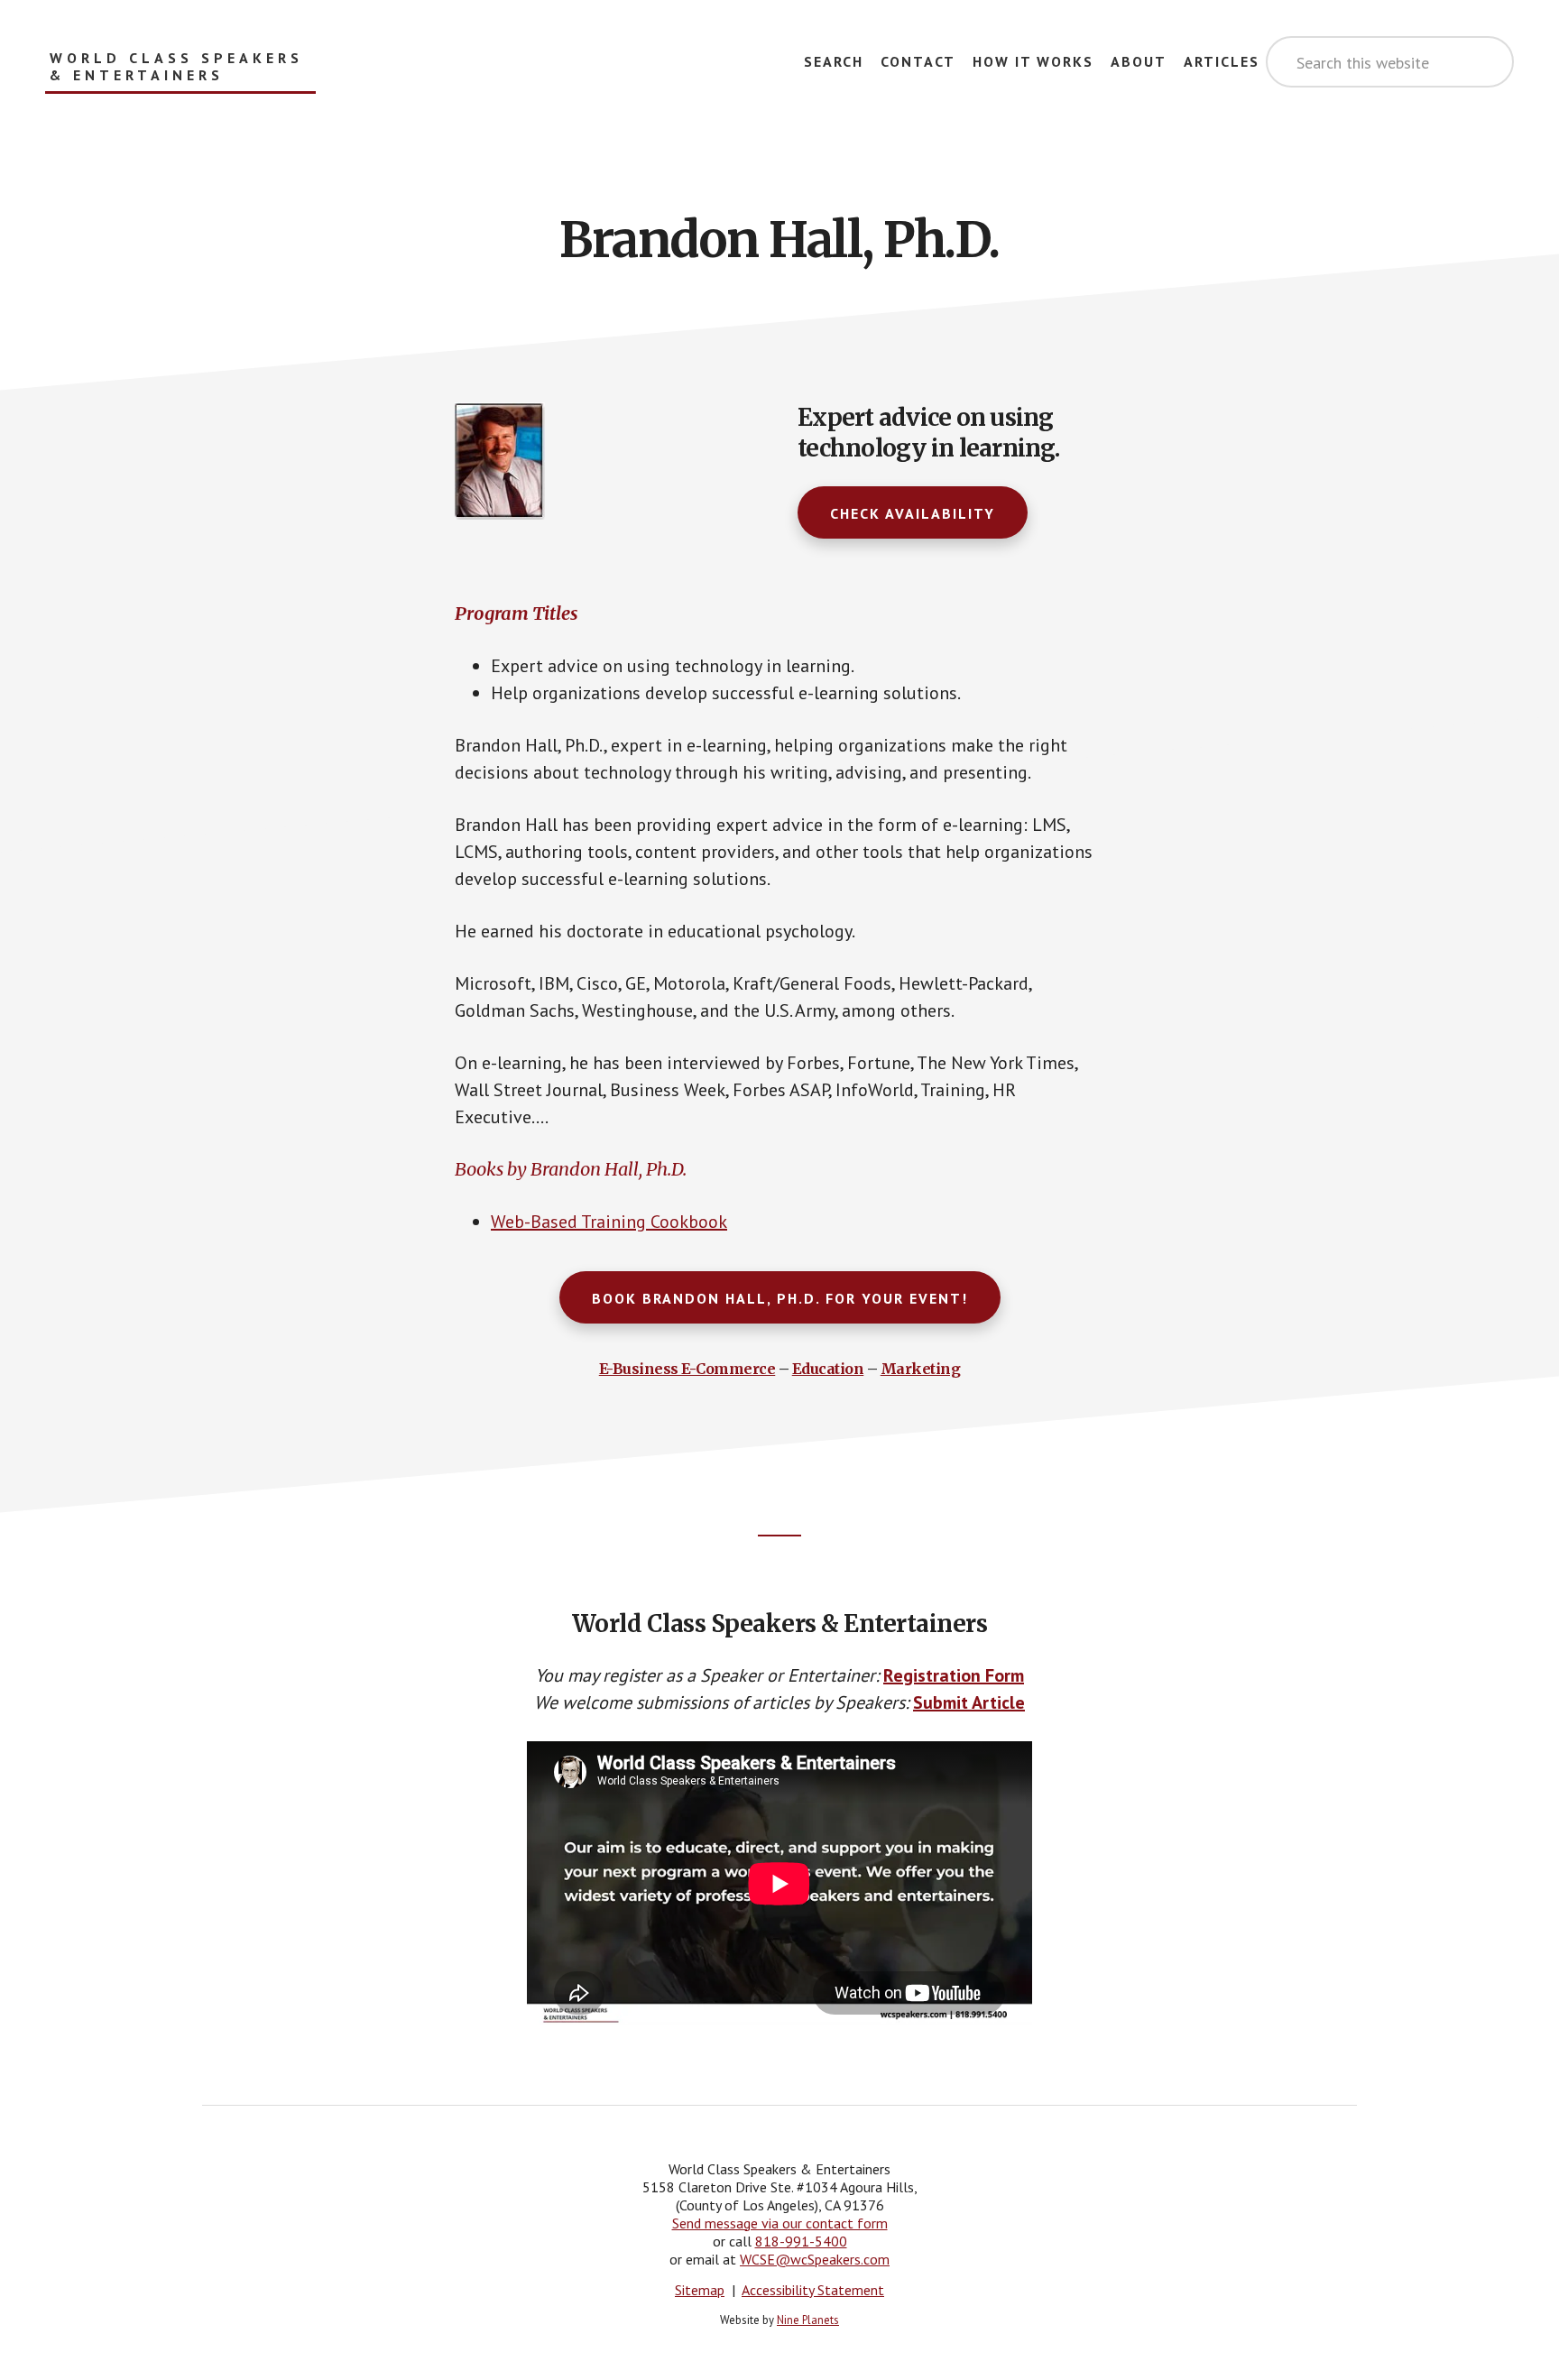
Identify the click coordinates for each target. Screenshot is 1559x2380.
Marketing (921, 1369)
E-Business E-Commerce (687, 1369)
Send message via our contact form (780, 2223)
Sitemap (700, 2290)
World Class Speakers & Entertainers (176, 67)
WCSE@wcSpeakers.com (815, 2259)
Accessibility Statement (813, 2290)
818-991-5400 (801, 2241)
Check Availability (913, 513)
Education (828, 1369)
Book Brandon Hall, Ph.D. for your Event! (780, 1298)
